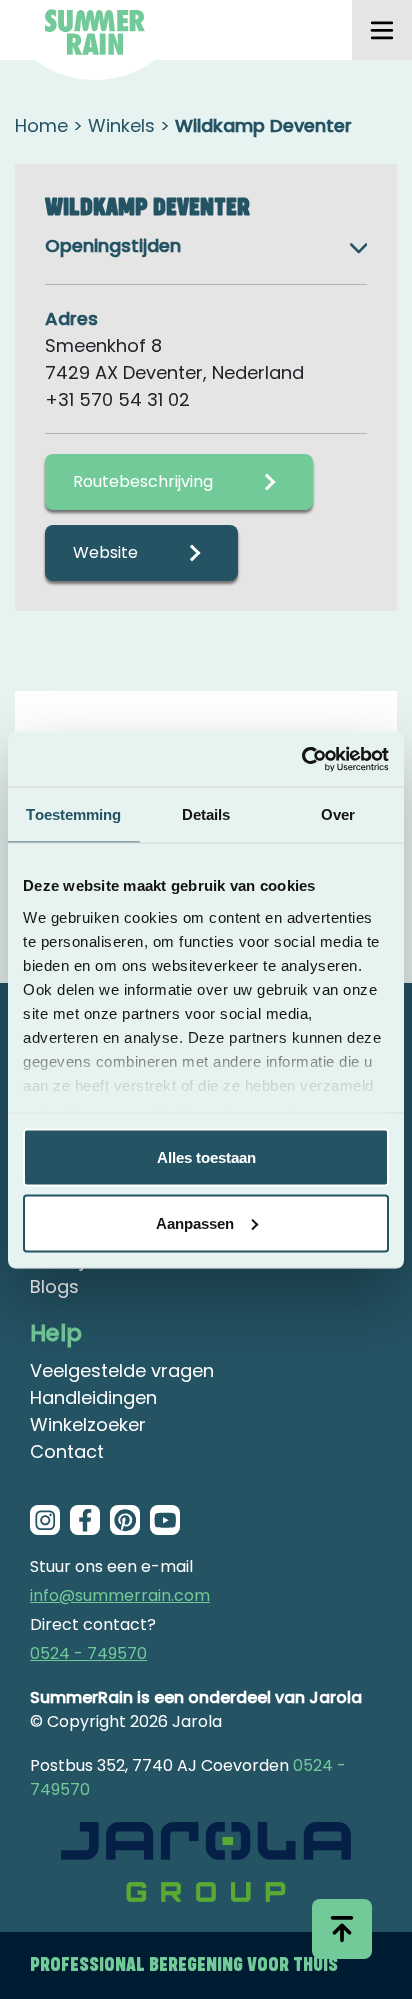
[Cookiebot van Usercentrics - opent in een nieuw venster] (301, 759)
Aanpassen (195, 1222)
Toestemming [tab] (73, 814)
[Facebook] (85, 1520)
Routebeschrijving (143, 481)
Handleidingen (93, 1397)
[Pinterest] (125, 1520)
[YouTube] (165, 1520)
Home (41, 125)
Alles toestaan (206, 1157)
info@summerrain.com (120, 1595)
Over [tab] (338, 814)
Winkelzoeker (88, 1424)
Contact (67, 1451)
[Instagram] (45, 1520)
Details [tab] (206, 814)
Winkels (121, 125)
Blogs (54, 1286)
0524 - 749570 (88, 1653)
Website (105, 552)
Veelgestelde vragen (122, 1370)
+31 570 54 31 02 (117, 399)
